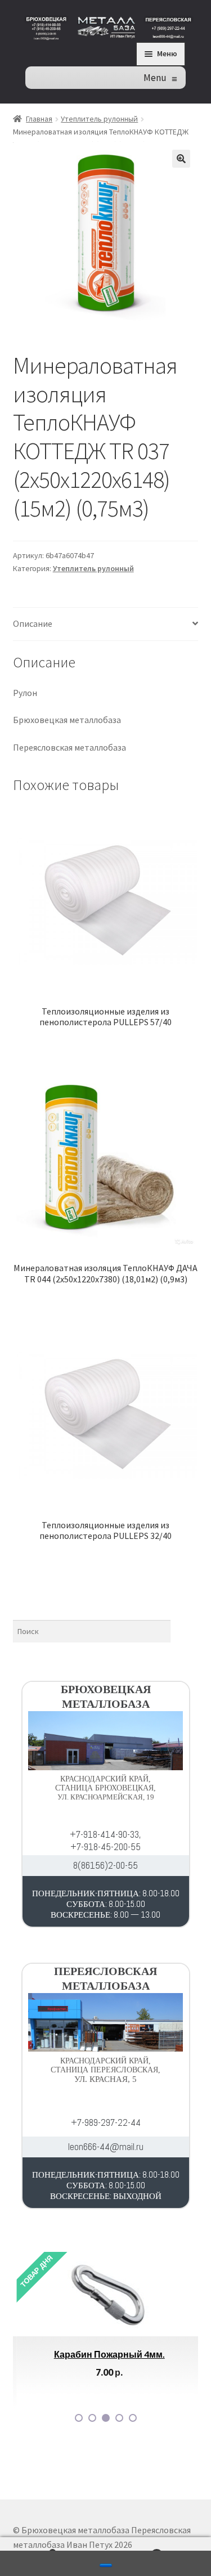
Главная (39, 119)
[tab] (106, 624)
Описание (33, 623)
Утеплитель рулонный (99, 119)
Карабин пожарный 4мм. (105, 2354)
